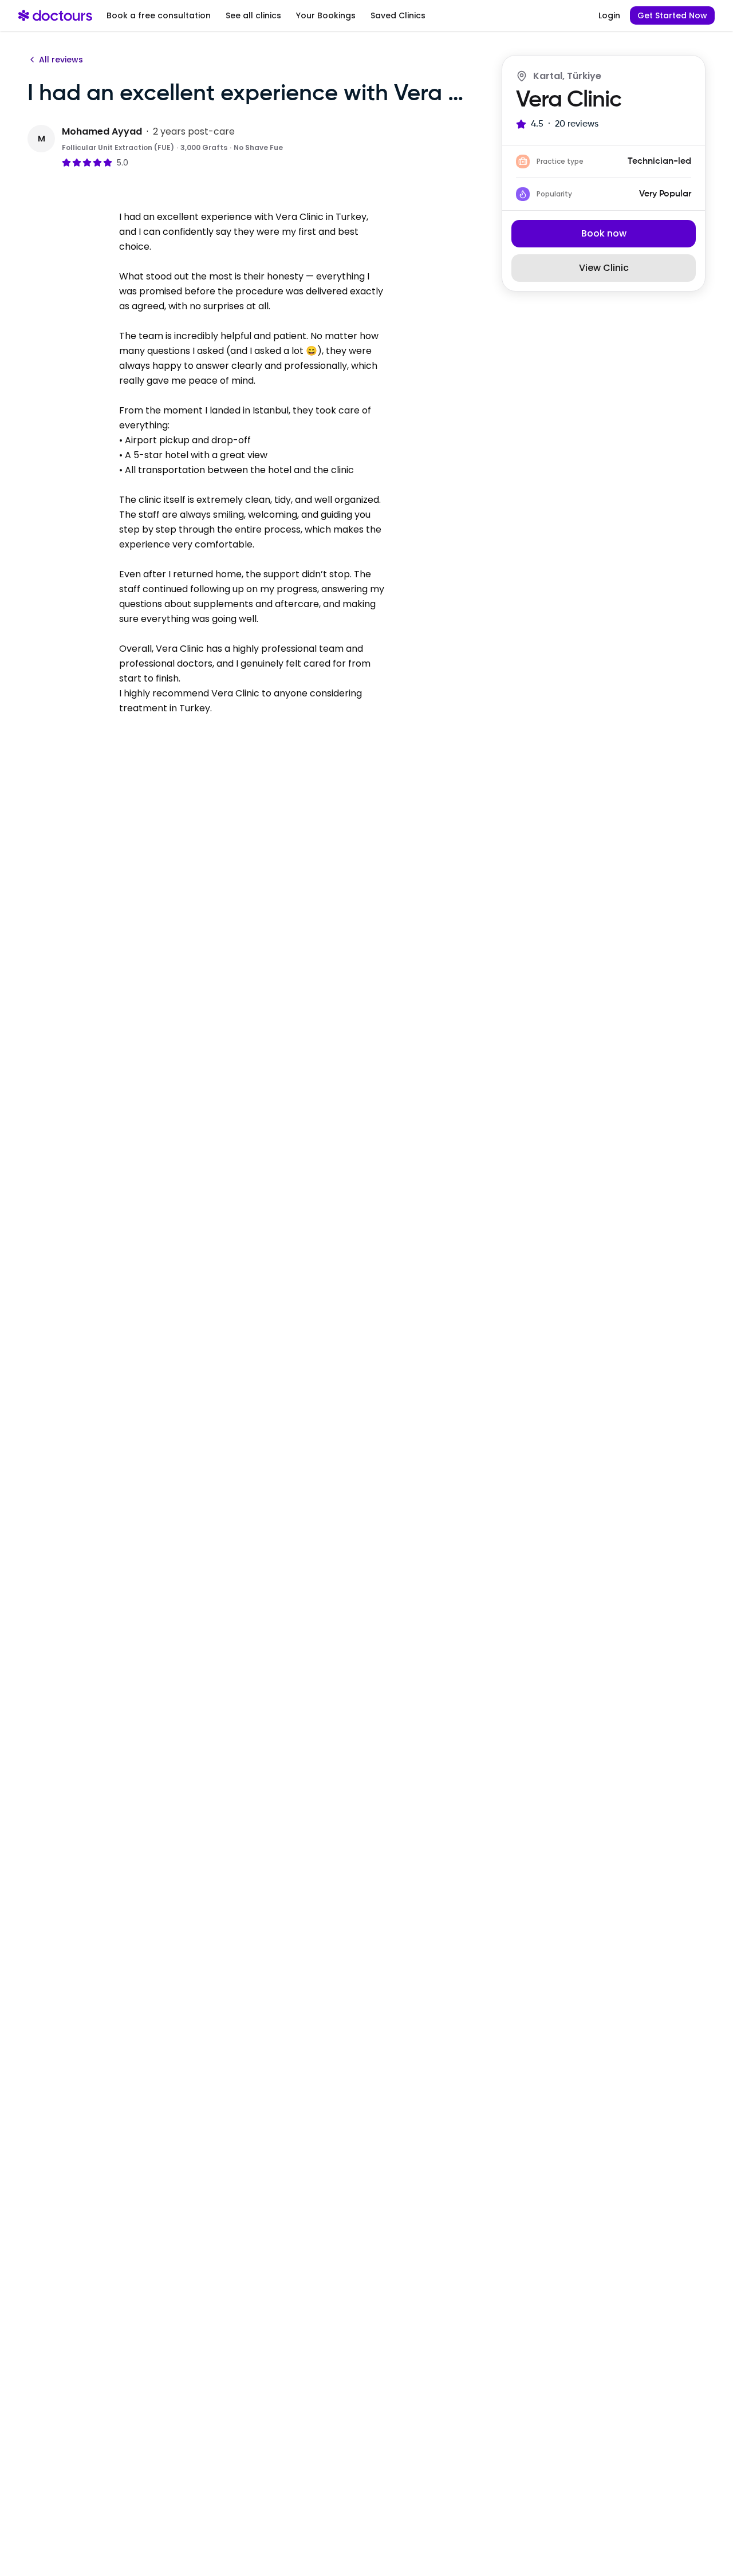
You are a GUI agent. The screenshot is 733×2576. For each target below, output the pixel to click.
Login (609, 15)
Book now (604, 233)
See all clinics (253, 15)
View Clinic (604, 268)
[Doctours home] (55, 15)
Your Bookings (326, 15)
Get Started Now (672, 15)
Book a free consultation (159, 15)
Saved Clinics (398, 15)
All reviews (61, 60)
